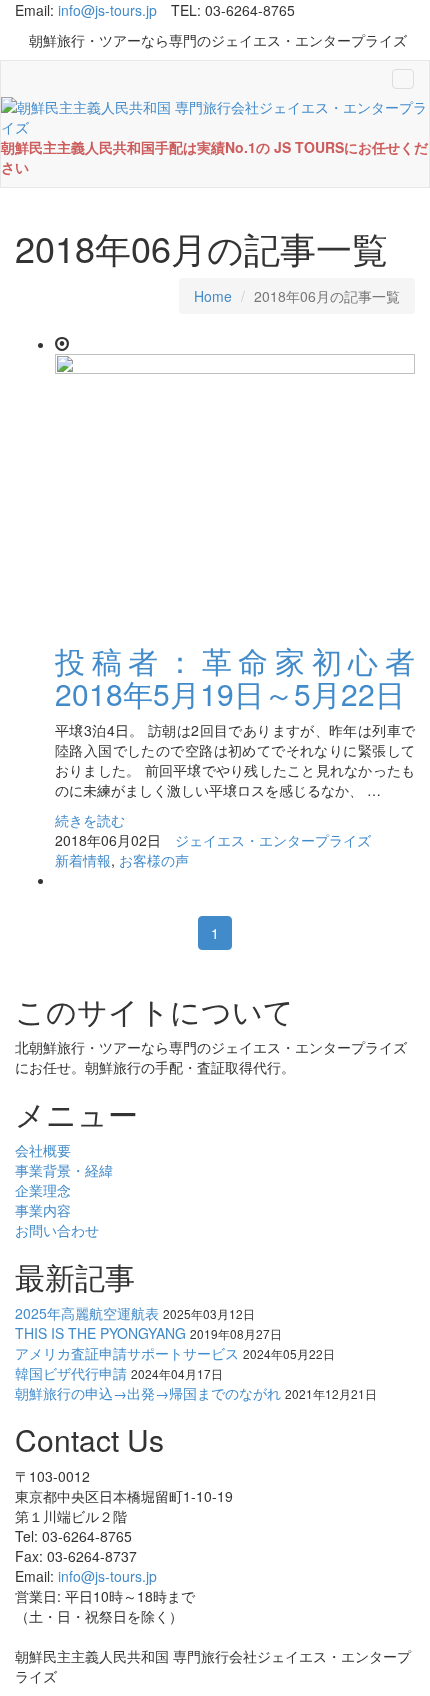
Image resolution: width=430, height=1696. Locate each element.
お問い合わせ (57, 1230)
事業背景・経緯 (64, 1170)
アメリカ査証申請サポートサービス (127, 1353)
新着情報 (83, 860)
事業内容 (43, 1210)
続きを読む (90, 820)
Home (213, 296)
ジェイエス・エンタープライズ (273, 840)
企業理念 (43, 1190)
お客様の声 (154, 860)
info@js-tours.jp (107, 10)
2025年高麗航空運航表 (87, 1313)
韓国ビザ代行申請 (71, 1373)
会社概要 (43, 1150)
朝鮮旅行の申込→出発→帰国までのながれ (148, 1393)
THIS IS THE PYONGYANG (100, 1333)
